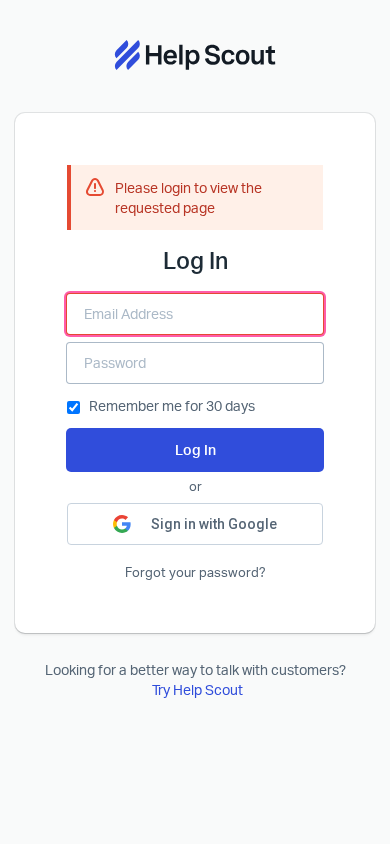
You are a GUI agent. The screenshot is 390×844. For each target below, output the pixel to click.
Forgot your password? (195, 572)
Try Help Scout (197, 689)
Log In (195, 449)
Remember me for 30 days (172, 405)
